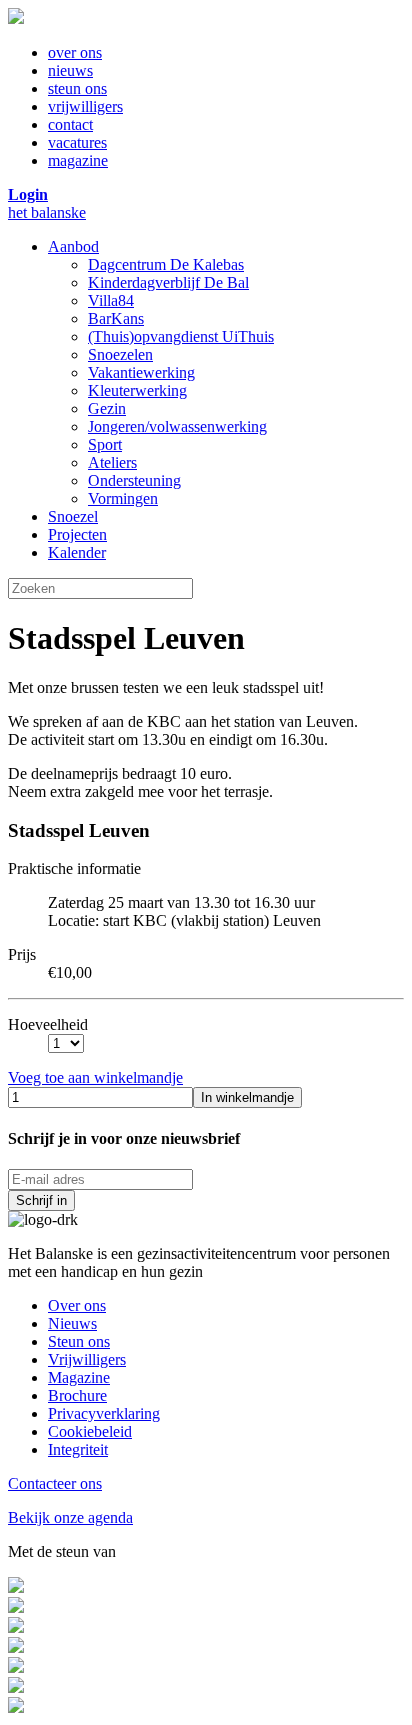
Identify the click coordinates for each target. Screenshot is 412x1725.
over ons (75, 52)
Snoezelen (120, 354)
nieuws (70, 70)
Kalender (77, 552)
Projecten (77, 534)
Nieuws (72, 1323)
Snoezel (73, 516)
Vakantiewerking (141, 372)
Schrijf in (41, 1200)
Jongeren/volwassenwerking (177, 426)
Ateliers (112, 462)
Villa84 (111, 300)
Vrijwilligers (87, 1359)
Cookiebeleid (90, 1431)
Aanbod (73, 246)
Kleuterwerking (137, 390)
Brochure (77, 1395)
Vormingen (123, 498)
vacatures (77, 142)
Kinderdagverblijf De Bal (168, 282)
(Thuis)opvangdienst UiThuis (181, 336)
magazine (78, 160)
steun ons (77, 88)
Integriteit (78, 1449)
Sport (105, 444)
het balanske (47, 212)
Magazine (79, 1377)
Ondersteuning (134, 480)
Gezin (107, 408)
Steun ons (79, 1341)
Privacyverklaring (104, 1413)
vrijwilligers (85, 106)
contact (70, 124)
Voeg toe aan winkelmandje (95, 1077)
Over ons (77, 1305)
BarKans (116, 318)
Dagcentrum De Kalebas (166, 264)
